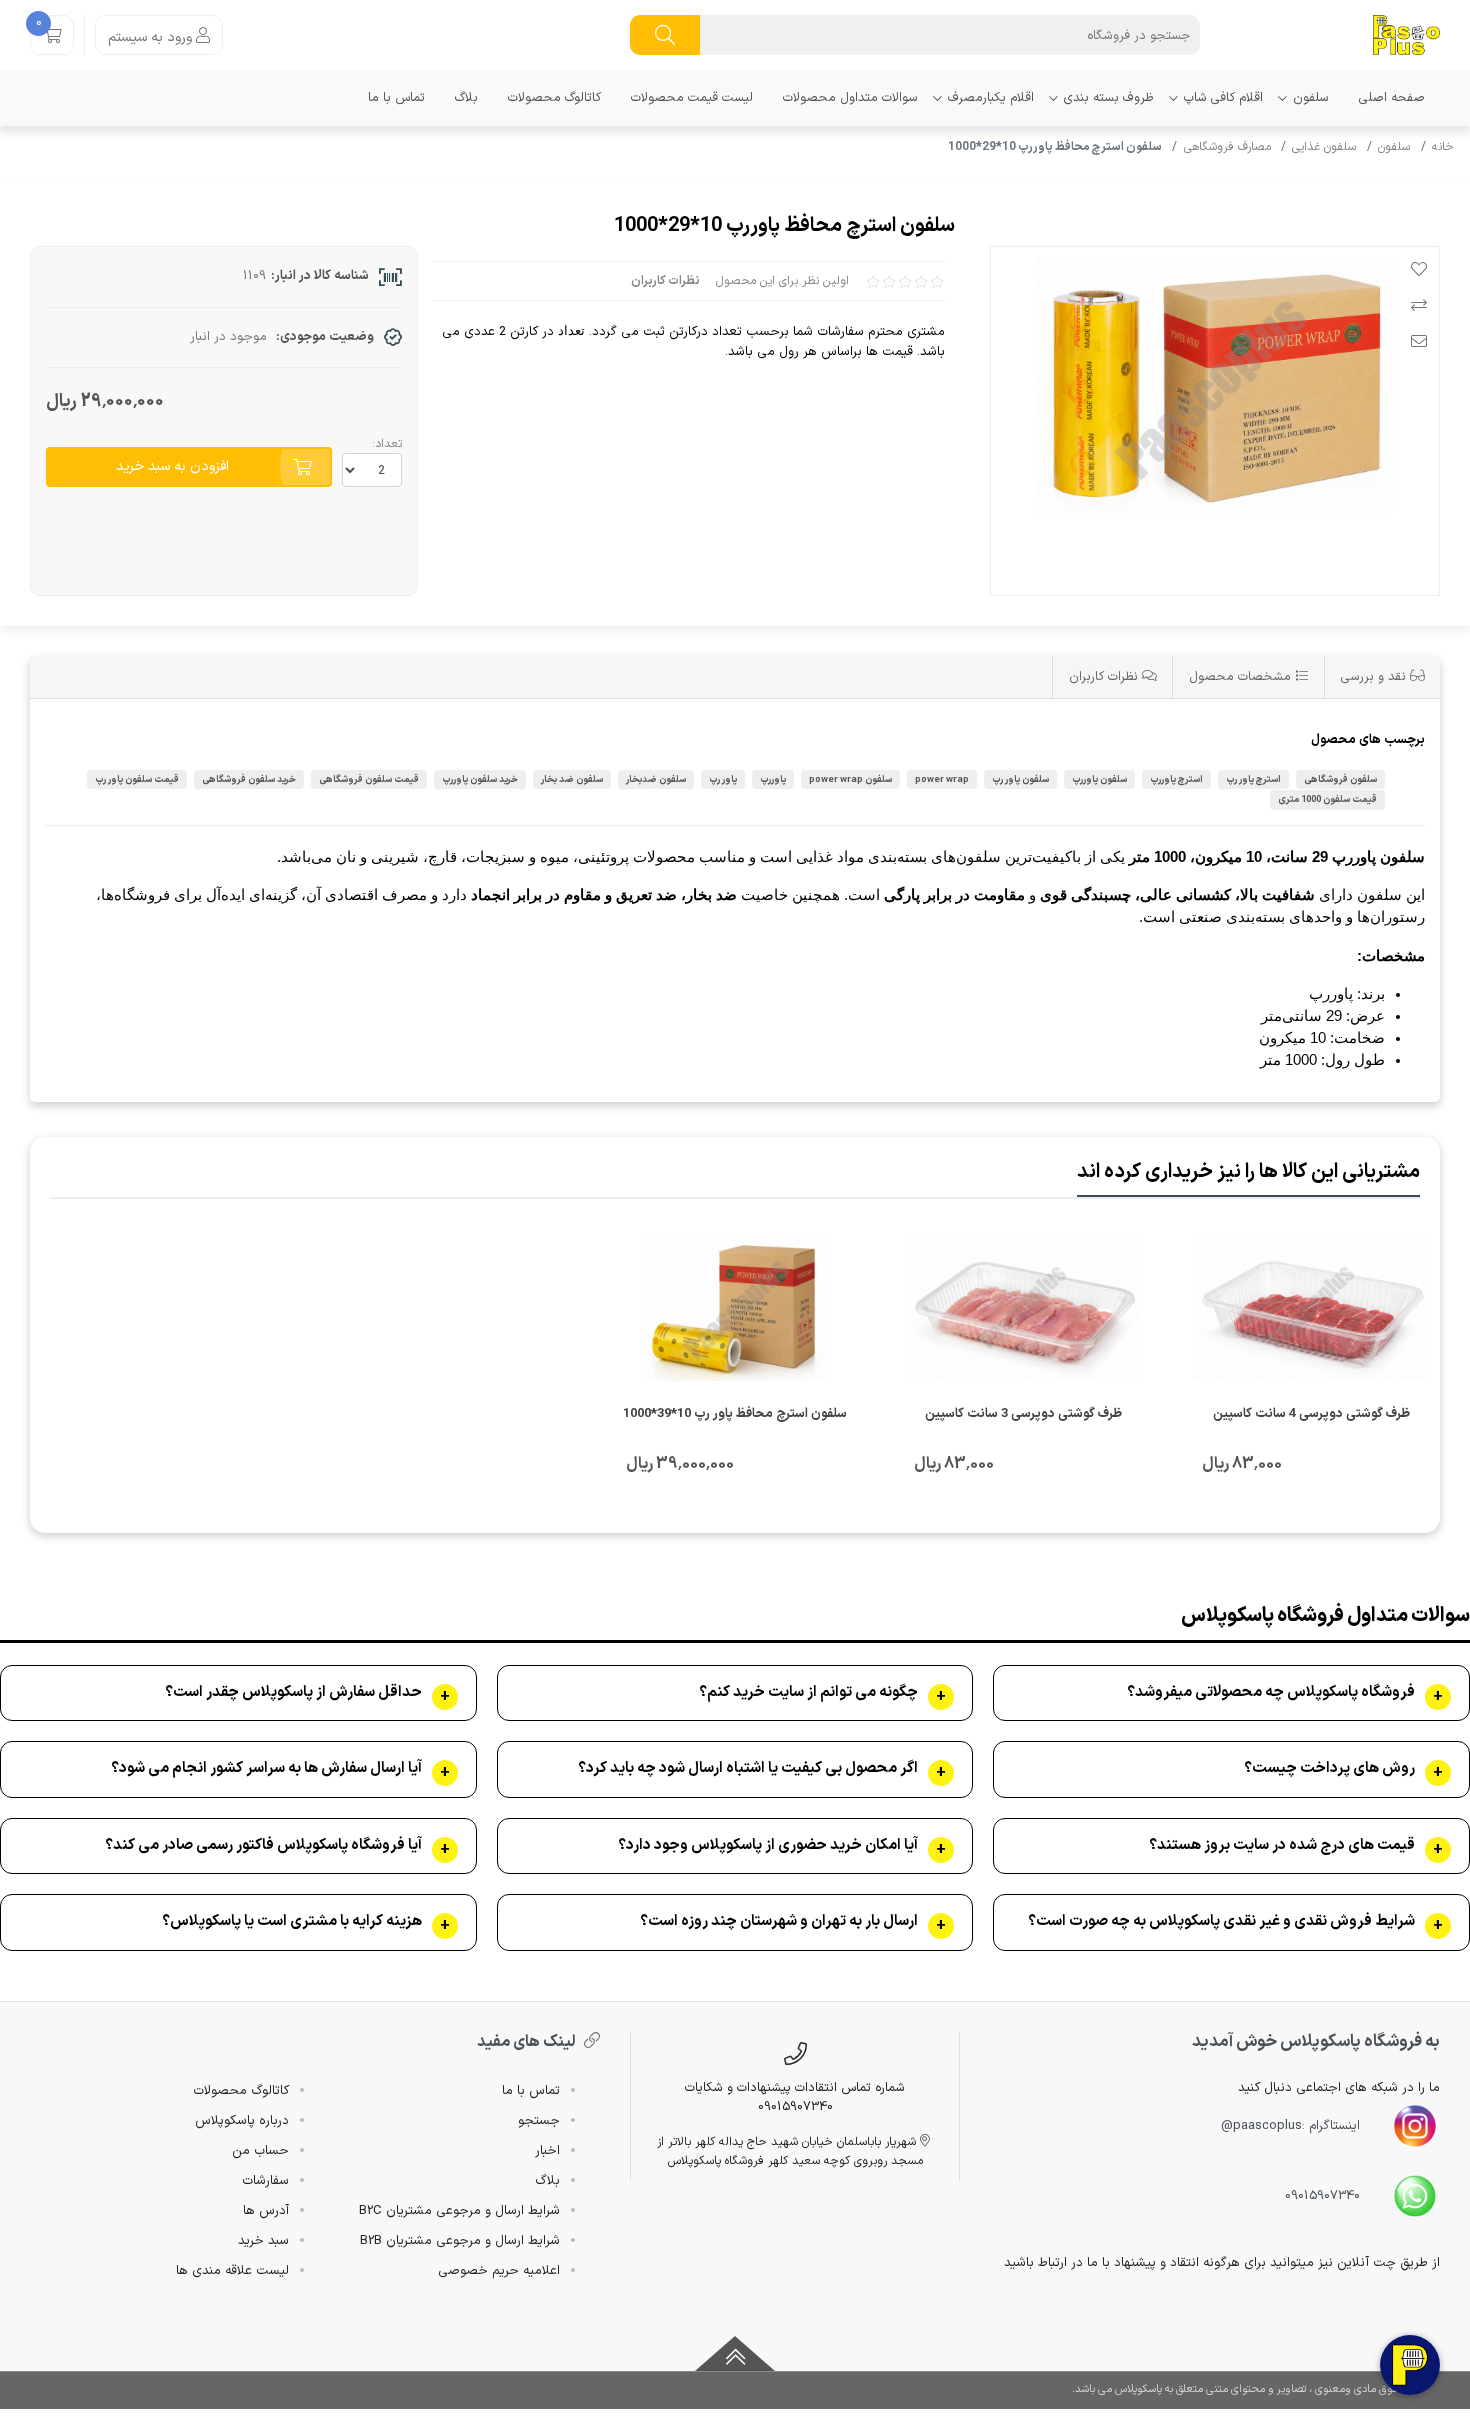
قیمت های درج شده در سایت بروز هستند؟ (1282, 1846)
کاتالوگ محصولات (554, 97)
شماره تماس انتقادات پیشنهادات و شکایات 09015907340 (795, 2097)
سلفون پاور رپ (1020, 779)
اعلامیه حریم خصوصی (499, 2271)
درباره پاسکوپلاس (242, 2121)
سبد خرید (263, 2241)
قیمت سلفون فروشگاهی (369, 779)
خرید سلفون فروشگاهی (249, 779)
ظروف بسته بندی (1109, 97)
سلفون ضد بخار (572, 779)
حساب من (260, 2151)
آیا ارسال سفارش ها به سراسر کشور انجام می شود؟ (266, 1769)
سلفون (1311, 97)
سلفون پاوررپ (1099, 779)
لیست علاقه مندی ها (232, 2271)
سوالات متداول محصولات (850, 97)
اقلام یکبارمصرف (991, 97)
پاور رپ (723, 779)
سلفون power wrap (850, 779)
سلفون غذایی (1324, 147)
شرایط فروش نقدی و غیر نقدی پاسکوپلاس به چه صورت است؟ (1221, 1922)
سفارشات (265, 2181)
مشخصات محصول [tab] (1242, 676)
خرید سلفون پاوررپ (480, 779)
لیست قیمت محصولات (692, 97)
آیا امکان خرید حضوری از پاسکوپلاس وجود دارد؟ (768, 1846)
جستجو (539, 2121)
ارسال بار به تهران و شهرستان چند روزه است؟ (779, 1922)
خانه (1443, 147)
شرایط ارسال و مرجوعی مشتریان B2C (459, 2211)
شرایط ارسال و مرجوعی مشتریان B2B (460, 2241)
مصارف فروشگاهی (1227, 147)
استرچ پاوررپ (1176, 779)
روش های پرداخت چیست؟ (1329, 1769)
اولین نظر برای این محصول (782, 281)
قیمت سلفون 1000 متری (1327, 799)
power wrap (942, 779)
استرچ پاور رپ (1253, 779)
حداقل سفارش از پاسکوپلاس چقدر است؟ (293, 1693)
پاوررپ (773, 779)
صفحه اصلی (1392, 97)
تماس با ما (396, 97)
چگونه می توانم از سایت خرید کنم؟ (808, 1693)
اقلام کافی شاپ (1223, 97)
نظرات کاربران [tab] (1105, 676)
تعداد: (387, 444)
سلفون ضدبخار (656, 779)
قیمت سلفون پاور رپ (137, 779)
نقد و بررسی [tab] (1375, 676)
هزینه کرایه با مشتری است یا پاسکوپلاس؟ (292, 1922)
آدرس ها (266, 2211)
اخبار (547, 2151)
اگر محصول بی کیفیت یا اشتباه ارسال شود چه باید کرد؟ (748, 1769)
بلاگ (466, 97)
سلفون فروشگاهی (1340, 779)
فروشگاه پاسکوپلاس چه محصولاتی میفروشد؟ (1271, 1693)
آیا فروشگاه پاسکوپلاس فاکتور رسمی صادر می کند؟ (263, 1846)
